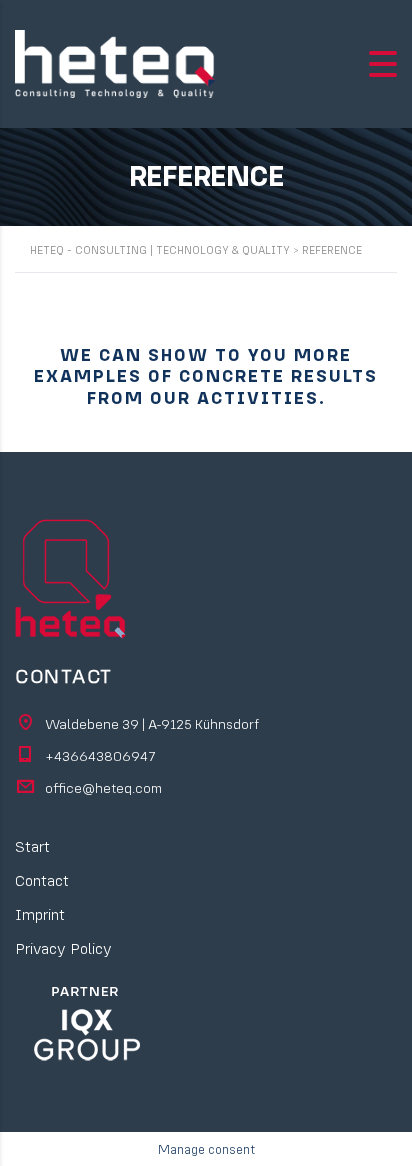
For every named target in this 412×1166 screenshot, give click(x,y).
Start (32, 846)
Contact (42, 880)
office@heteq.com (103, 788)
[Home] (115, 62)
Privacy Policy (63, 948)
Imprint (40, 914)
